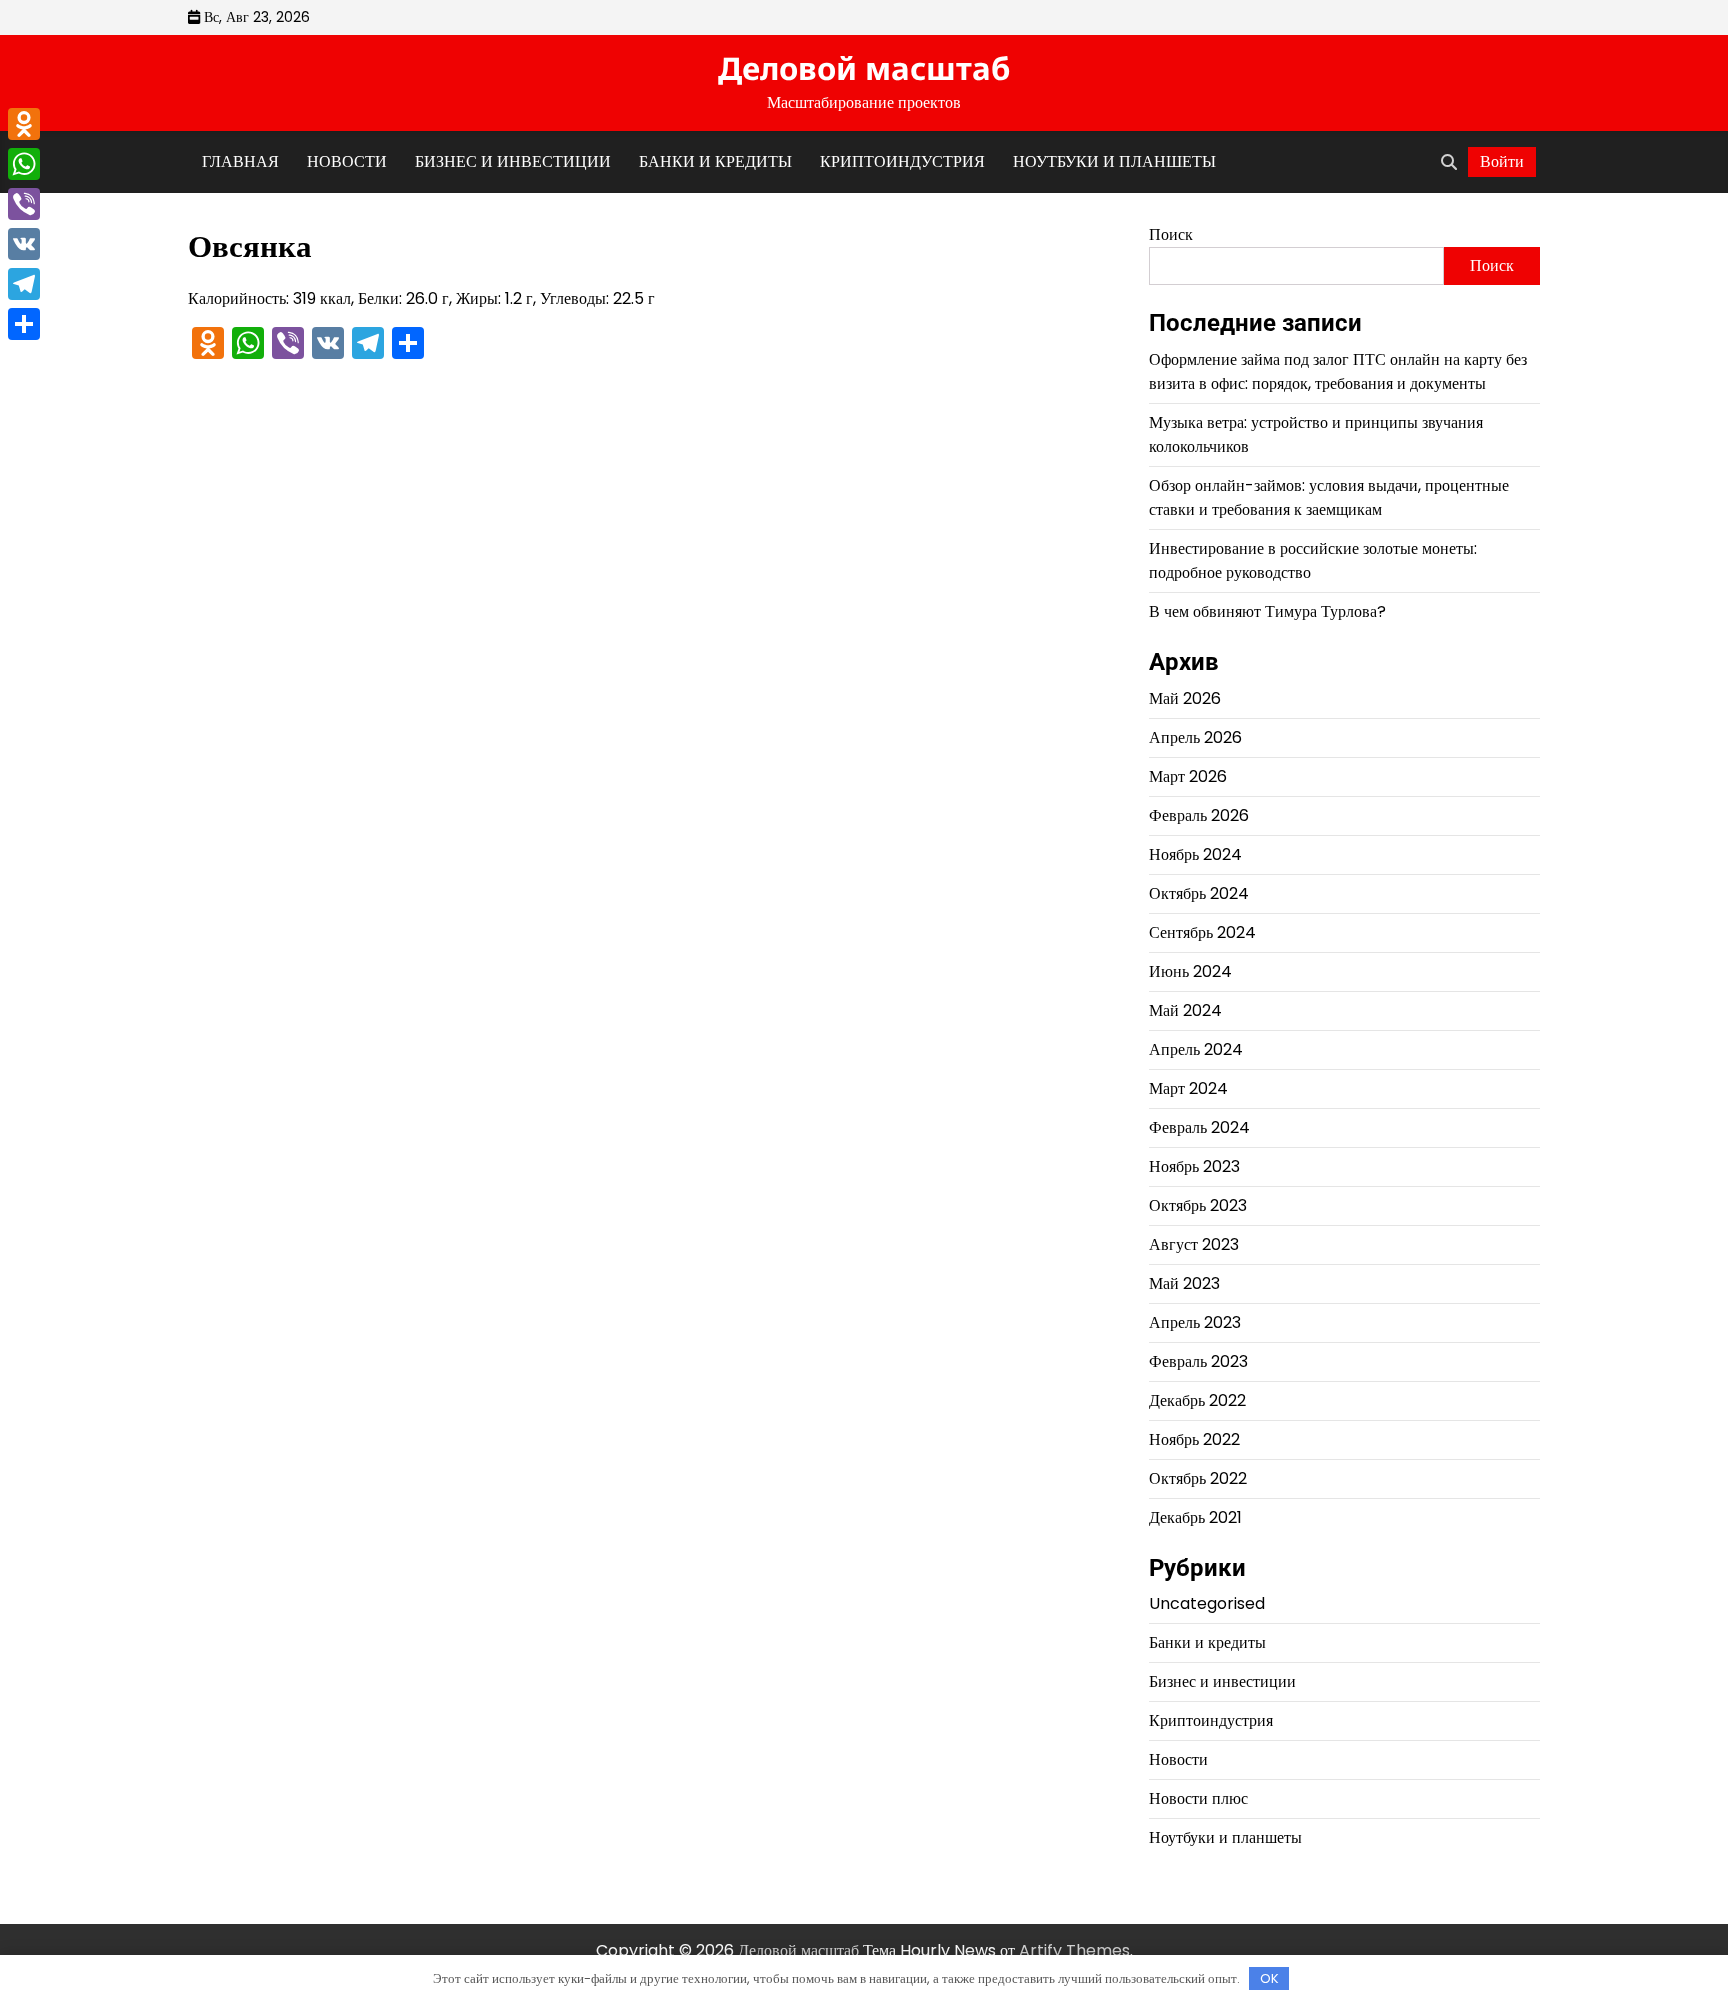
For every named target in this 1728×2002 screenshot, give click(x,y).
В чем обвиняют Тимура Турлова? (1267, 611)
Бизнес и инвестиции (513, 161)
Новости (347, 161)
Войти (1502, 161)
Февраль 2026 (1199, 815)
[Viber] (24, 204)
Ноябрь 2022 (1194, 1439)
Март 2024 (1188, 1088)
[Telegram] (24, 284)
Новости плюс (1198, 1798)
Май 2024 (1185, 1010)
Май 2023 (1184, 1283)
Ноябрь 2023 (1194, 1166)
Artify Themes (1074, 1950)
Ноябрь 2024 (1195, 854)
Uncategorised (1207, 1603)
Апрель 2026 (1195, 737)
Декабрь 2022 (1197, 1400)
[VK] (24, 244)
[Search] (1449, 162)
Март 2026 (1188, 776)
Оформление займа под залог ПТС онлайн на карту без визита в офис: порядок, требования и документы (1338, 371)
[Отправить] (24, 324)
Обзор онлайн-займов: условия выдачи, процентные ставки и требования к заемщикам (1329, 497)
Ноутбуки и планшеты (1114, 161)
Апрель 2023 (1195, 1322)
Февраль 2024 (1199, 1127)
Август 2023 (1194, 1244)
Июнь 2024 (1190, 971)
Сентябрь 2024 (1202, 932)
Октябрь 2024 (1199, 893)
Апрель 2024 (1196, 1049)
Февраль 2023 (1198, 1361)
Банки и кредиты (715, 161)
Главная (240, 161)
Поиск (1171, 234)
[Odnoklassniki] (24, 124)
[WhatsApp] (24, 164)
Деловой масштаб (864, 68)
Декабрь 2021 (1195, 1517)
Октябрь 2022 (1198, 1478)
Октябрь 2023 (1198, 1205)
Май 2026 (1185, 698)
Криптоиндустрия (902, 161)
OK (1269, 1978)
